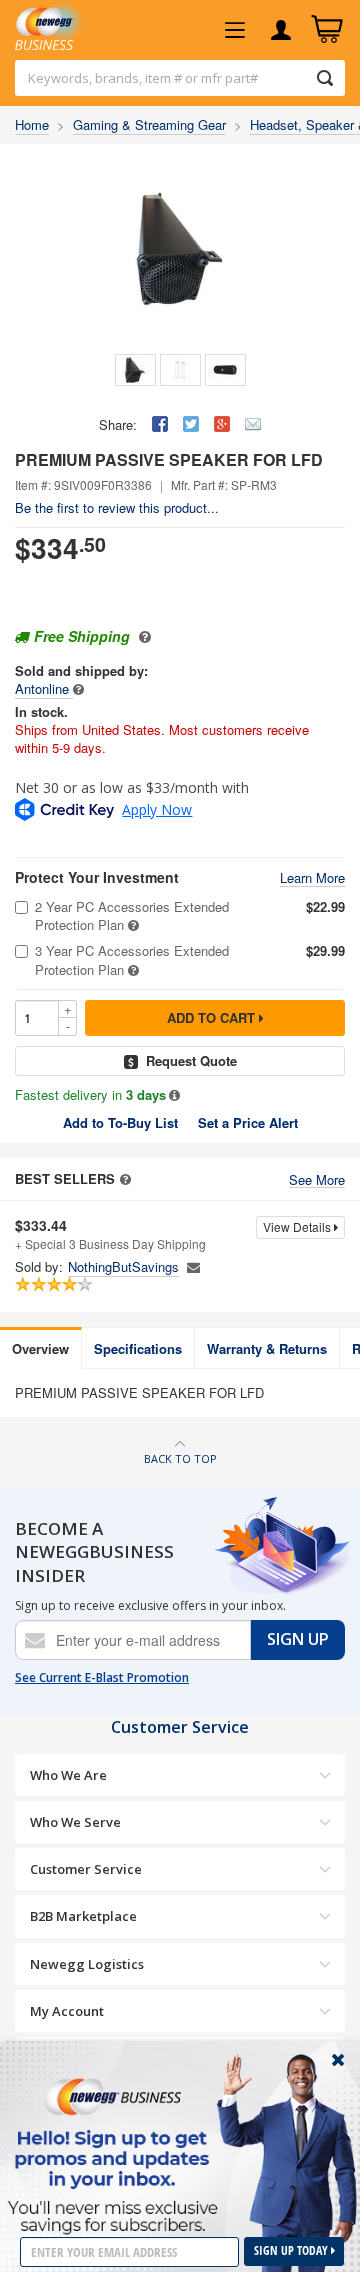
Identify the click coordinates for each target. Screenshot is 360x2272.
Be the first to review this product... (117, 507)
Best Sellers (65, 1179)
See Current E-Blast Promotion (102, 1678)
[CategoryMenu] (235, 30)
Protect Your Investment (97, 877)
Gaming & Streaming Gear (149, 124)
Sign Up (298, 1639)
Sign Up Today (292, 2250)
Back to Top (180, 1458)
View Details (298, 1226)
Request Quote (191, 1060)
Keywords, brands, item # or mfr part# (143, 78)
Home (32, 124)
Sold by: (39, 1267)
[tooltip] (78, 688)
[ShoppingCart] (327, 30)
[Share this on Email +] (253, 424)
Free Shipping (82, 636)
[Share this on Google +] (222, 424)
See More (317, 1180)
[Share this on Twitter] (191, 424)
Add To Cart (213, 1017)
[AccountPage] (281, 30)
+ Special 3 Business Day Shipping (110, 1234)
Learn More (312, 878)
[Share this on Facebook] (160, 424)
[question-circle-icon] (142, 636)
